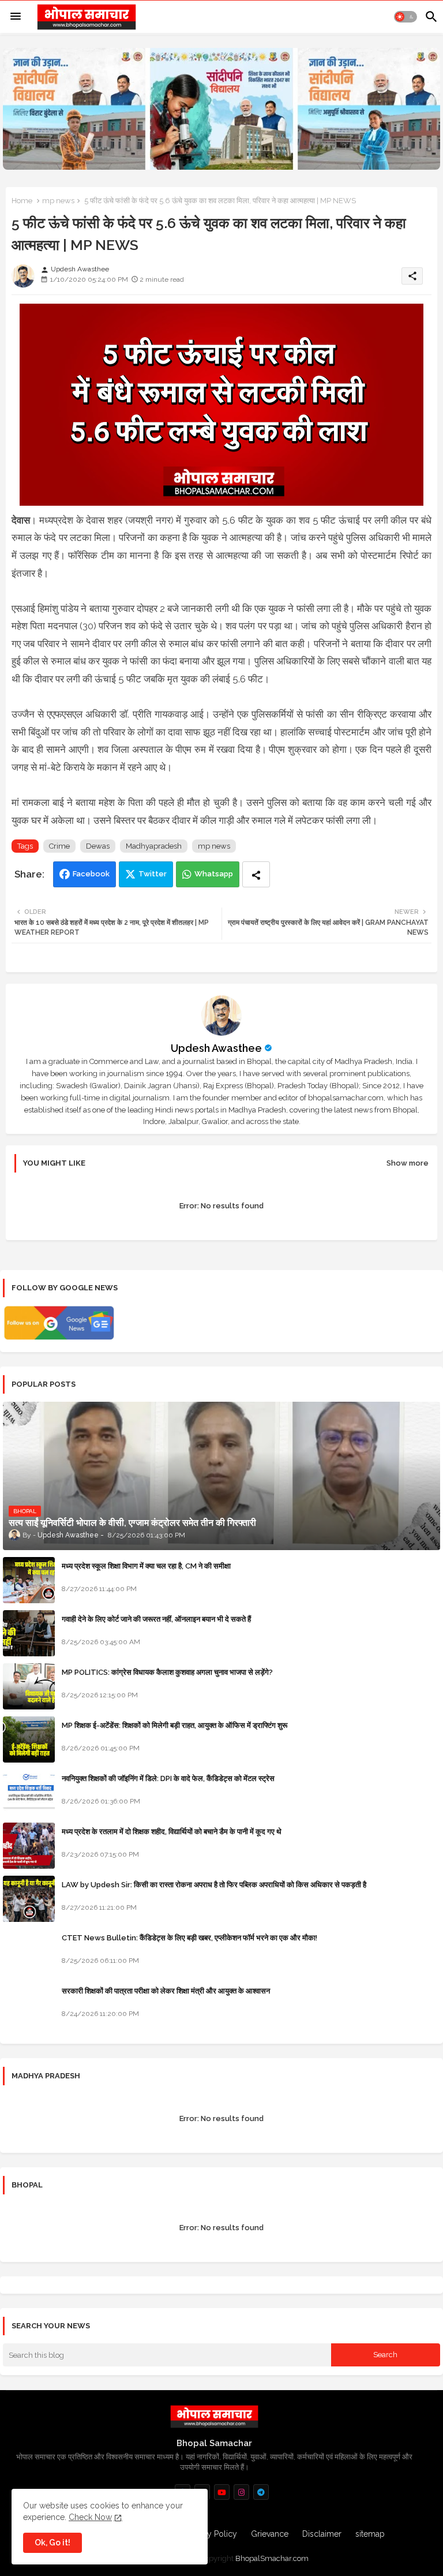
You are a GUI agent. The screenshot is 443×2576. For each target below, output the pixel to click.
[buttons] (222, 2492)
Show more (408, 1163)
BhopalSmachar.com (272, 2558)
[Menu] (16, 17)
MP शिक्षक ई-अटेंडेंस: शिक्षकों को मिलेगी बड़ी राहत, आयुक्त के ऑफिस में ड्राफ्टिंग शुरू (174, 1725)
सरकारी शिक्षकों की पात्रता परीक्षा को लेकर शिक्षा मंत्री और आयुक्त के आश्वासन (166, 1991)
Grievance (270, 2534)
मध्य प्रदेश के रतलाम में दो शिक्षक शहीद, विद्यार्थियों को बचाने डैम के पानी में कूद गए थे (172, 1832)
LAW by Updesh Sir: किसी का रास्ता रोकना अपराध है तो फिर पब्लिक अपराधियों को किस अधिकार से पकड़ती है (214, 1885)
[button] (406, 17)
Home (22, 201)
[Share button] (256, 874)
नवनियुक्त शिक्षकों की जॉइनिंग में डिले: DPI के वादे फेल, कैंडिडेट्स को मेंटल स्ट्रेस (168, 1778)
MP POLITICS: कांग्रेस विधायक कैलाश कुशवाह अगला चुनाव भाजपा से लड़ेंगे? (167, 1672)
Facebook (91, 874)
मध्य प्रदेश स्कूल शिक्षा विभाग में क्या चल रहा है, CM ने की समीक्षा (146, 1566)
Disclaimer (322, 2534)
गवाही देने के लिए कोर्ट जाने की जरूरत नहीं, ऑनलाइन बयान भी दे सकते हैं (156, 1619)
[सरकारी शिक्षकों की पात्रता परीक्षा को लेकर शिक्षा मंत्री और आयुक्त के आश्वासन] (29, 2005)
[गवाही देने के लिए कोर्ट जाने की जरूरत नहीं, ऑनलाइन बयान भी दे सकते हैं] (29, 1633)
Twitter (153, 874)
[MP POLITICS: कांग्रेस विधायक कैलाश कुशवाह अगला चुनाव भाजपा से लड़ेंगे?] (29, 1686)
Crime (59, 846)
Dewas (98, 846)
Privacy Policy (211, 2534)
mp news (58, 201)
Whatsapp (214, 874)
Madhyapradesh (154, 846)
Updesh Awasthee (216, 1048)
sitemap (370, 2534)
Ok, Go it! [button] (52, 2543)
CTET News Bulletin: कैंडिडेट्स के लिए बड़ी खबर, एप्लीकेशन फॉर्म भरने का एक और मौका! (189, 1938)
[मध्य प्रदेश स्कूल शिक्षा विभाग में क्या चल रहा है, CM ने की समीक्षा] (29, 1580)
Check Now (90, 2517)
